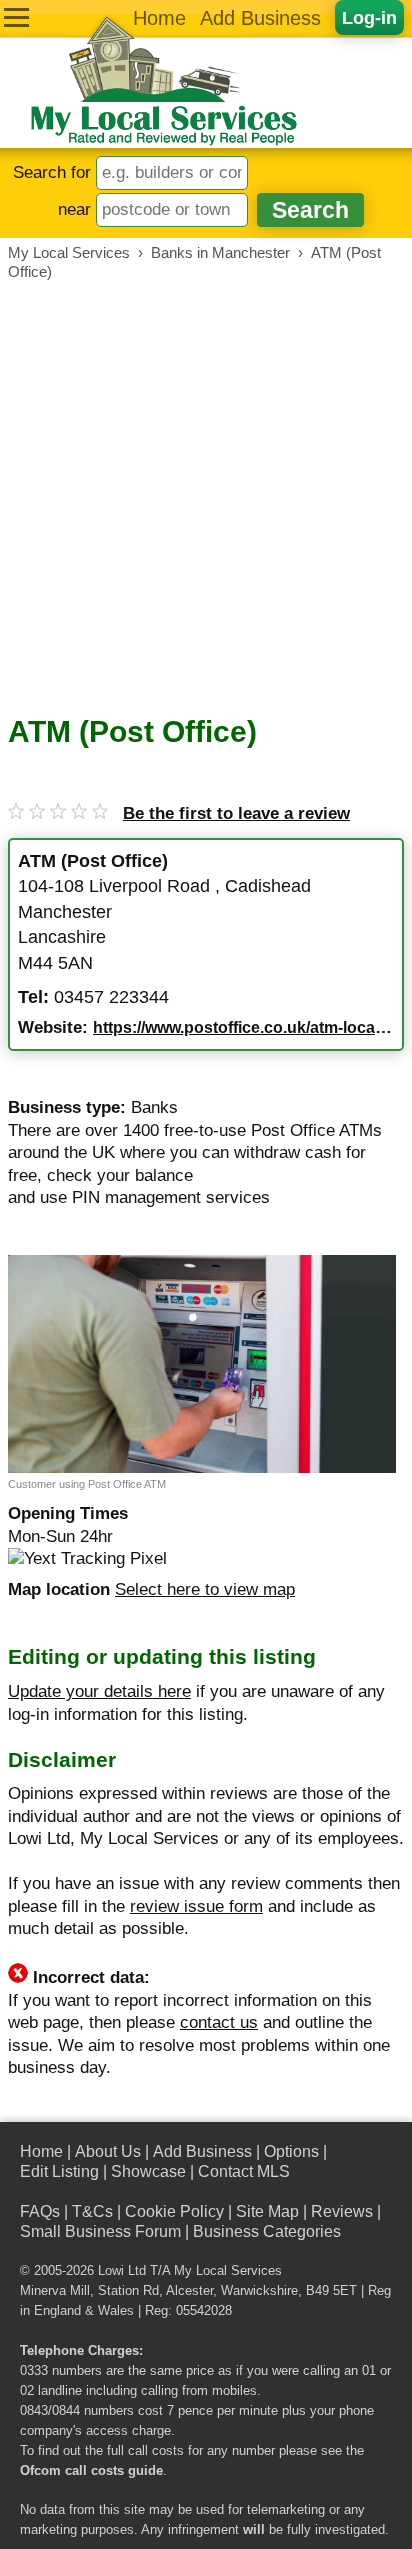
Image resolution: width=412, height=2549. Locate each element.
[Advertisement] (206, 498)
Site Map (267, 2211)
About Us (108, 2151)
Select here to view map (205, 1589)
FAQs (40, 2211)
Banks (154, 1107)
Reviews (342, 2211)
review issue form (196, 1906)
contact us (219, 2022)
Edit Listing (59, 2171)
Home (159, 18)
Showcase (148, 2171)
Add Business (260, 18)
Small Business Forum (100, 2231)
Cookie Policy (174, 2211)
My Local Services (228, 2271)
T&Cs (92, 2211)
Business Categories (267, 2231)
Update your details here (99, 1691)
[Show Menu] (16, 17)
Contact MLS (244, 2171)
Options (291, 2151)
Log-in (369, 17)
